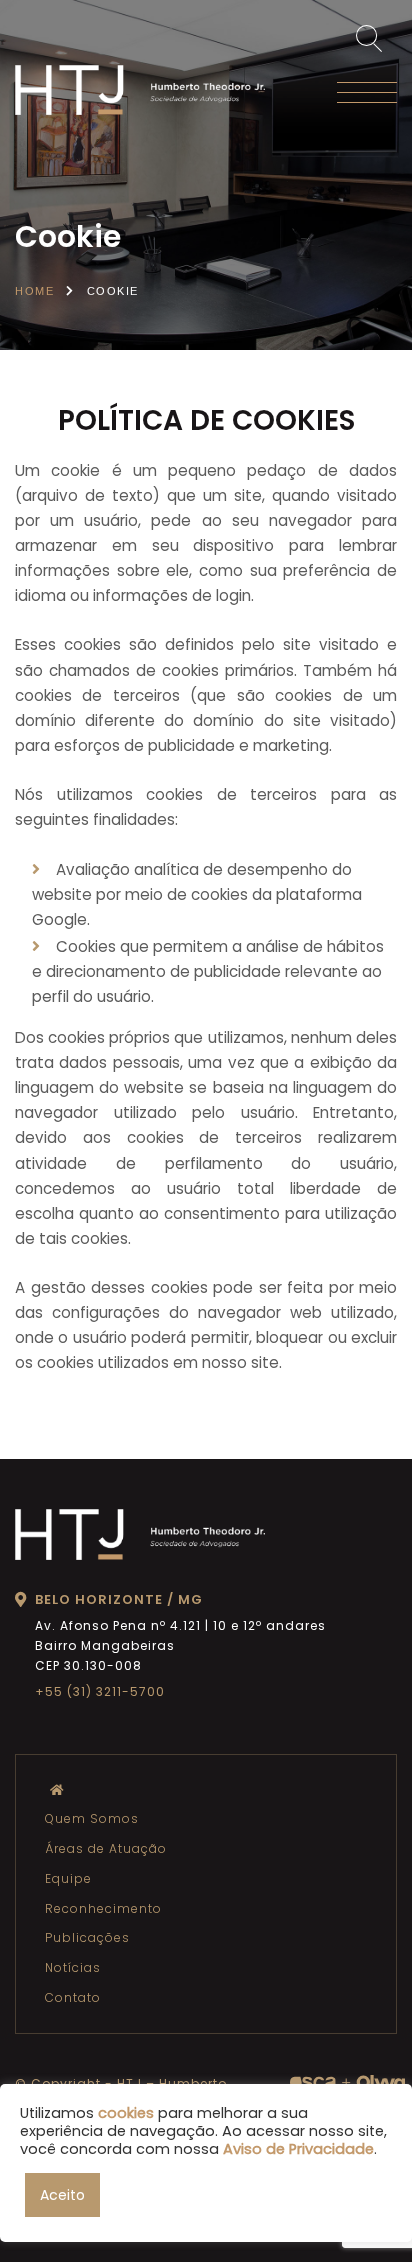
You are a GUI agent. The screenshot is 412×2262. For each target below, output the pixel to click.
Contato (73, 1997)
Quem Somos (92, 1818)
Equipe (68, 1878)
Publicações (87, 1937)
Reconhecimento (103, 1908)
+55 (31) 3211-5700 (100, 1691)
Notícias (73, 1967)
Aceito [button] (62, 2195)
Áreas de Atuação (106, 1848)
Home (34, 291)
